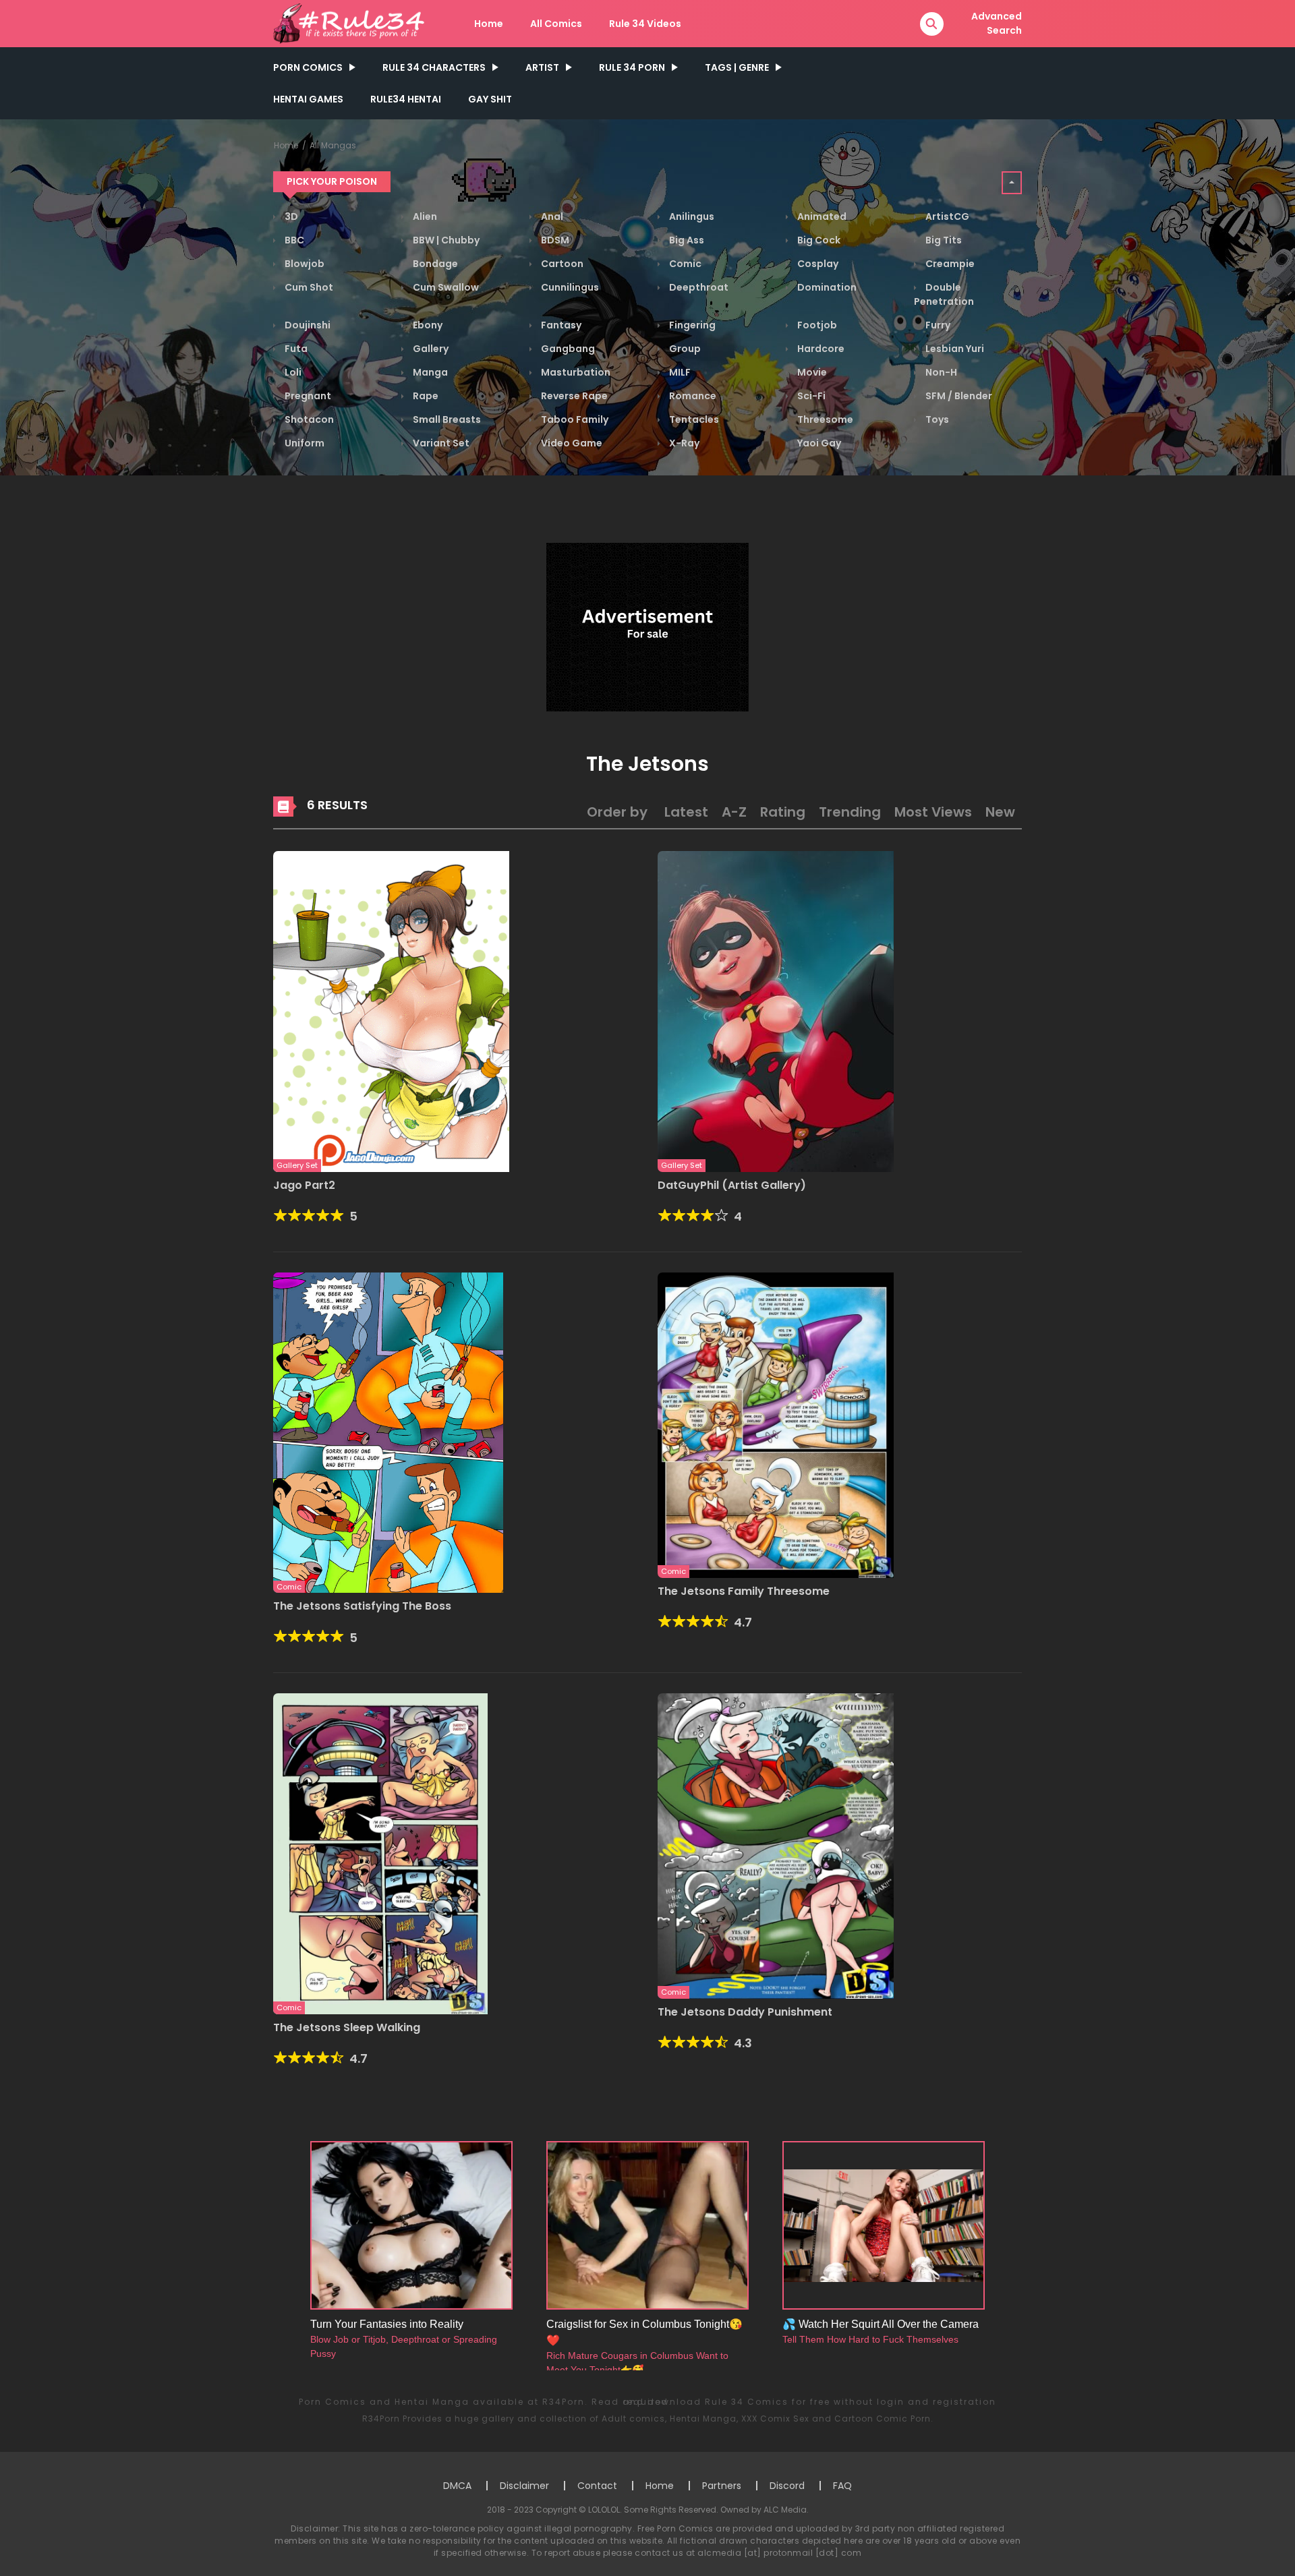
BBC (293, 240)
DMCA (457, 2486)
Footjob (816, 325)
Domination (826, 287)
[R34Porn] (351, 23)
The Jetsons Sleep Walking (347, 2027)
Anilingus (691, 216)
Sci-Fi (810, 396)
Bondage (434, 264)
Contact (597, 2486)
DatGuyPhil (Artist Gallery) (732, 1185)
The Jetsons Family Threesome (744, 1591)
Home (489, 24)
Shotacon (308, 419)
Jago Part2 (304, 1185)
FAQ (842, 2486)
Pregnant (307, 396)
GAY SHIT (490, 99)
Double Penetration (944, 294)
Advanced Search (997, 23)
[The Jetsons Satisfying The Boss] (388, 1432)
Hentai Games (308, 99)
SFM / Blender (958, 396)
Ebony (427, 325)
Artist (542, 67)
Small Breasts (446, 419)
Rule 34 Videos (645, 24)
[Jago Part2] (391, 1011)
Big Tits (943, 240)
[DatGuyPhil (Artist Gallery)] (776, 1011)
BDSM (554, 240)
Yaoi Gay (818, 443)
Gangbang (567, 349)
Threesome (824, 419)
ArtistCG (946, 216)
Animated (821, 216)
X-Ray (683, 443)
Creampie (949, 264)
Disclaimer (524, 2486)
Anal (551, 216)
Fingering (691, 325)
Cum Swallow (445, 287)
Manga (429, 372)
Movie (811, 372)
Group (684, 349)
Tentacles (693, 419)
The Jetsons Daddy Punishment (745, 2012)
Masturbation (575, 372)
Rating (783, 812)
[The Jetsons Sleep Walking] (380, 1853)
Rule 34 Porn (632, 67)
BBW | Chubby (445, 240)
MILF (679, 372)
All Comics (556, 24)
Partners (722, 2486)
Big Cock (818, 240)
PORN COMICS (308, 67)
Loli (292, 372)
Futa (295, 349)
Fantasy (560, 325)
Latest (686, 812)
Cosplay (817, 264)
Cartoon (561, 264)
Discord (787, 2486)
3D (290, 216)
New (1000, 812)
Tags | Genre (737, 67)
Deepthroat (698, 287)
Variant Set (440, 443)
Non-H (940, 372)
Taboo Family (574, 419)
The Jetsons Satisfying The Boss (362, 1606)
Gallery (430, 349)
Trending (850, 812)
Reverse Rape (573, 396)
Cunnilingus (569, 287)
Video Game (571, 443)
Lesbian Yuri (954, 349)
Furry (937, 325)
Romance (692, 396)
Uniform (304, 443)
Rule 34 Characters (434, 67)
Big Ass (686, 240)
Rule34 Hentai (406, 99)
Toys (936, 419)
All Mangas (333, 145)
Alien (424, 216)
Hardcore (820, 349)
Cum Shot (308, 287)
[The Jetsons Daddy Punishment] (776, 1845)
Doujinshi (307, 325)
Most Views (933, 812)
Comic (684, 264)
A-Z (734, 812)
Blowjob (304, 264)
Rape (425, 396)
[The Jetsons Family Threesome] (776, 1424)
